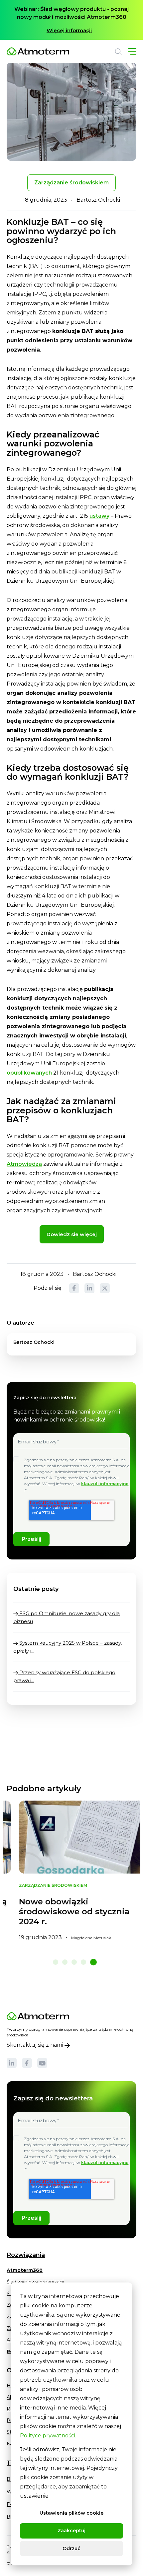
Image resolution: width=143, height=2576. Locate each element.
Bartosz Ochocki (98, 200)
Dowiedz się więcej (72, 1234)
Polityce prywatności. (48, 2436)
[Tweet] (105, 1288)
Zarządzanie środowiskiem (71, 183)
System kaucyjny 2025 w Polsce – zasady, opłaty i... (68, 1647)
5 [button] (93, 1962)
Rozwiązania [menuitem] (26, 2255)
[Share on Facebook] (74, 1288)
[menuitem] (25, 2273)
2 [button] (65, 1962)
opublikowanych (29, 1073)
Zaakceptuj (71, 2531)
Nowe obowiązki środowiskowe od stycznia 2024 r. (63, 1912)
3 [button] (74, 1962)
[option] (71, 20)
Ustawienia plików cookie (71, 2513)
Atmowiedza (24, 1164)
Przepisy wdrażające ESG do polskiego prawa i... (64, 1676)
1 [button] (56, 1962)
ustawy (99, 516)
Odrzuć (71, 2548)
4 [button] (83, 1962)
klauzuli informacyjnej (105, 1484)
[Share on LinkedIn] (89, 1288)
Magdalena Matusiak (80, 1938)
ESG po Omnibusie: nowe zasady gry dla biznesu (67, 1617)
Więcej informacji (69, 30)
